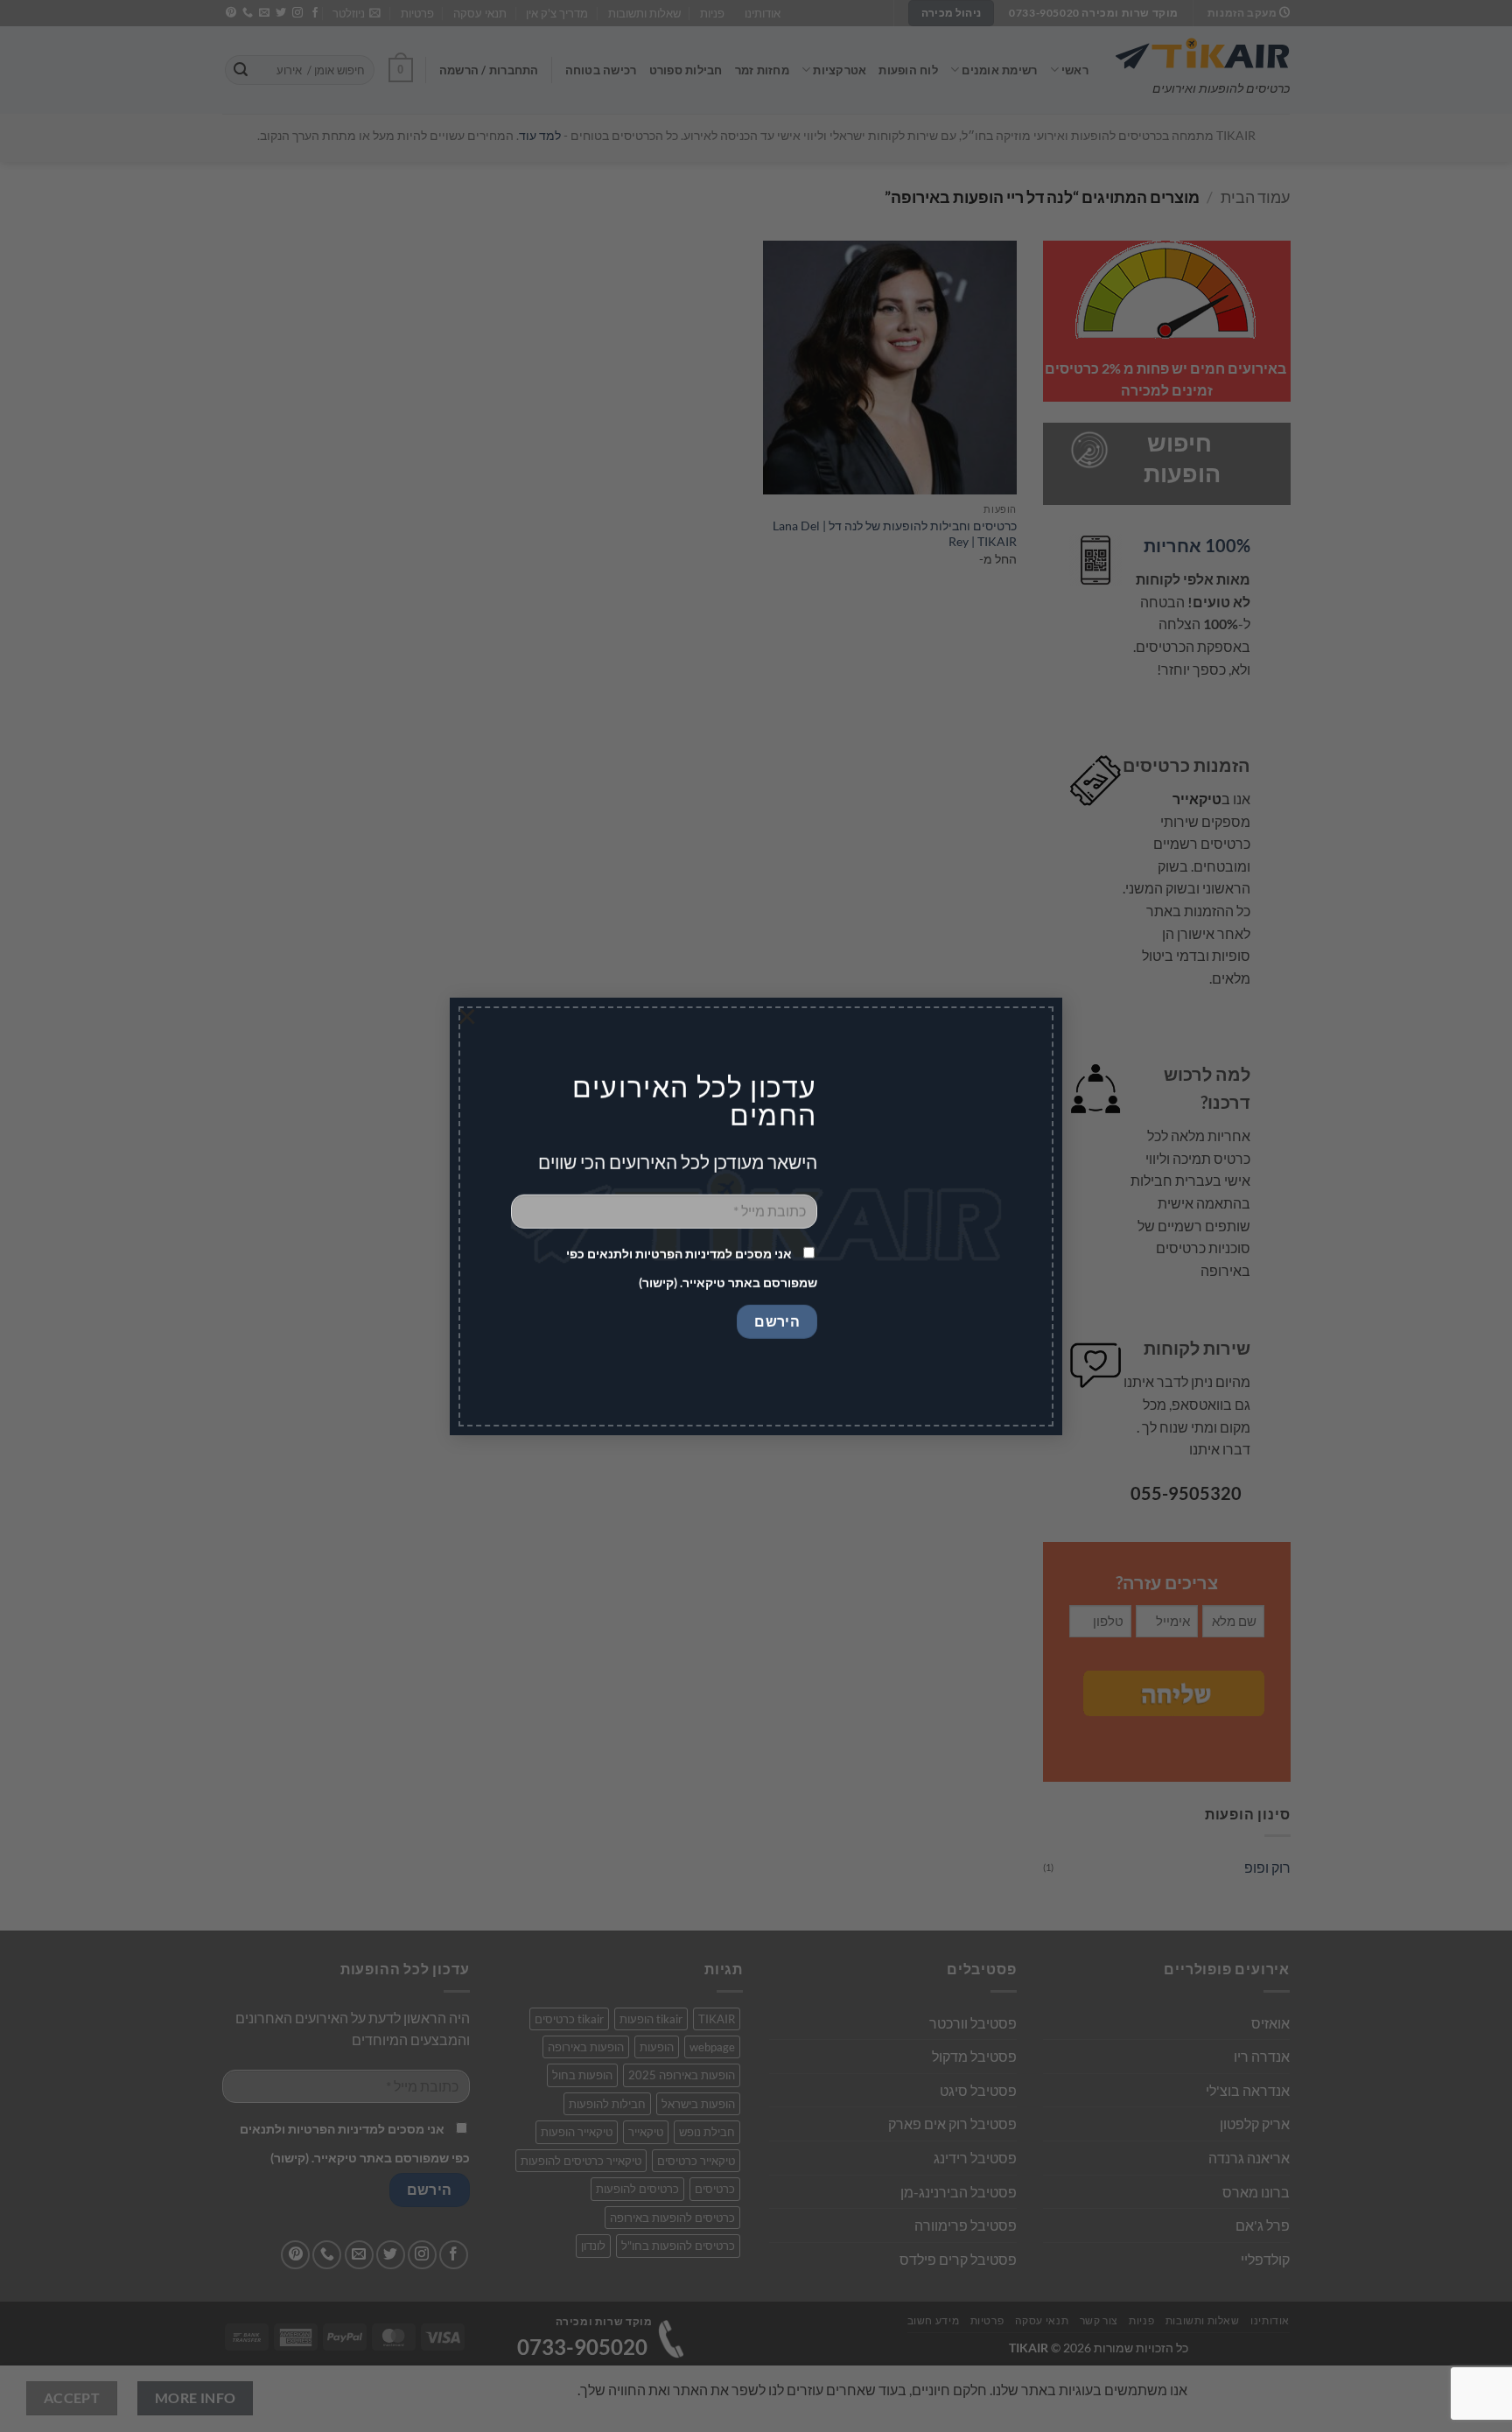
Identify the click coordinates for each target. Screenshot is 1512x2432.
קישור (658, 1283)
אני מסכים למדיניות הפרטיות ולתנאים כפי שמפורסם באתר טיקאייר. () (692, 1268)
